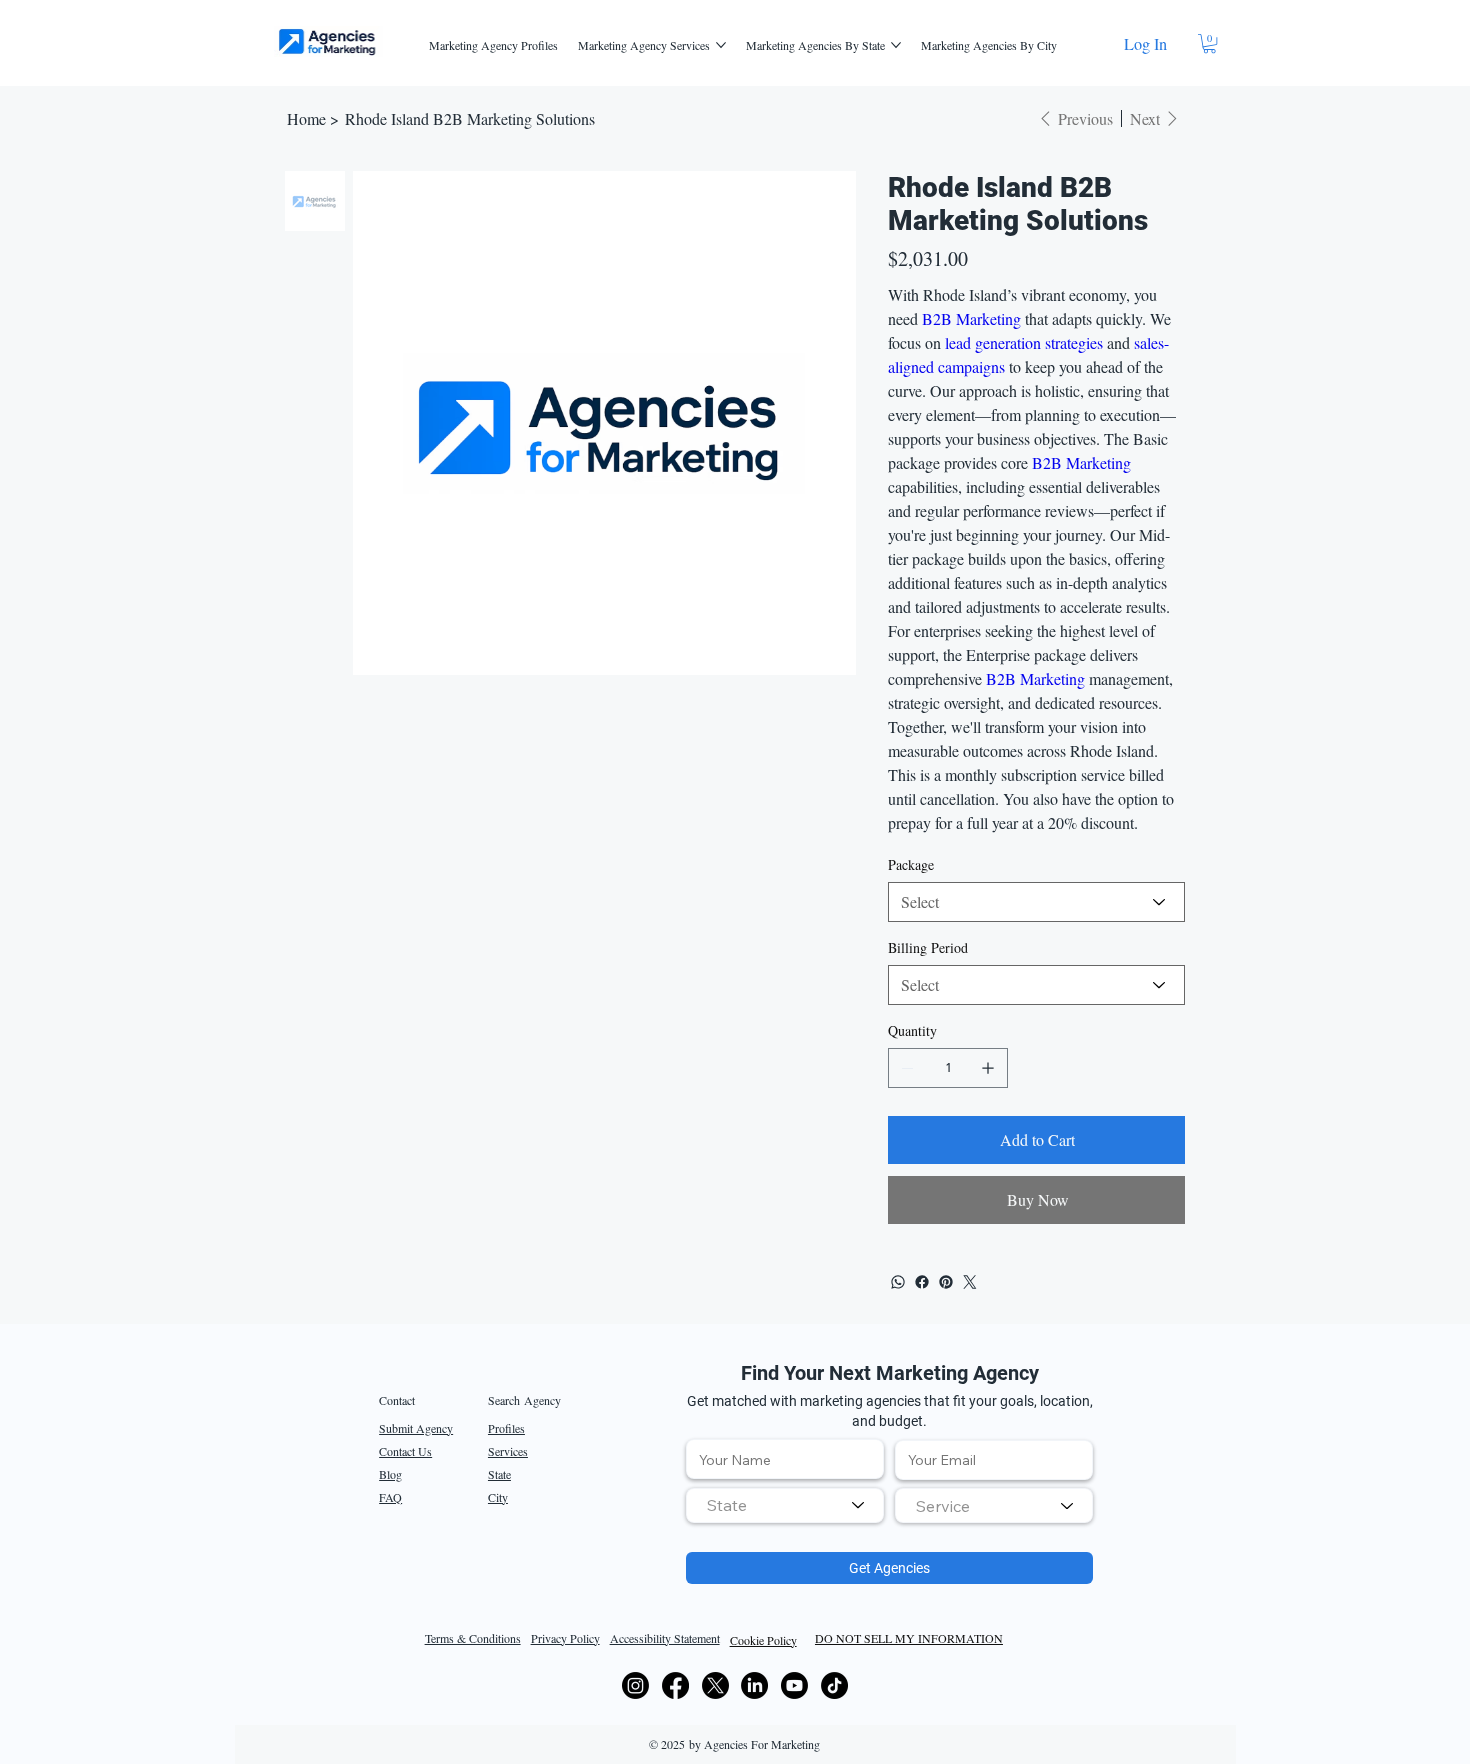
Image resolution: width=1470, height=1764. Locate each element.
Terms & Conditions (473, 1638)
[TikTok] (834, 1685)
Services (508, 1451)
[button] (1209, 43)
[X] (715, 1685)
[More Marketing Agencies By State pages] (896, 45)
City (498, 1497)
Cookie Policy (763, 1640)
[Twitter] (970, 1282)
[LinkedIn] (754, 1685)
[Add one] (988, 1068)
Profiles (506, 1428)
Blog (390, 1474)
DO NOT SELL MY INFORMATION (909, 1638)
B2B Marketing (971, 318)
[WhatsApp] (898, 1282)
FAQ (390, 1497)
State (499, 1474)
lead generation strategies (1024, 342)
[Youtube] (794, 1685)
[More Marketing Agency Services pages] (721, 45)
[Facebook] (922, 1282)
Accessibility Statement (665, 1638)
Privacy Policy (565, 1638)
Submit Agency (416, 1428)
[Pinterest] (946, 1282)
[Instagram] (635, 1685)
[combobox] (785, 1505)
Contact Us (405, 1451)
